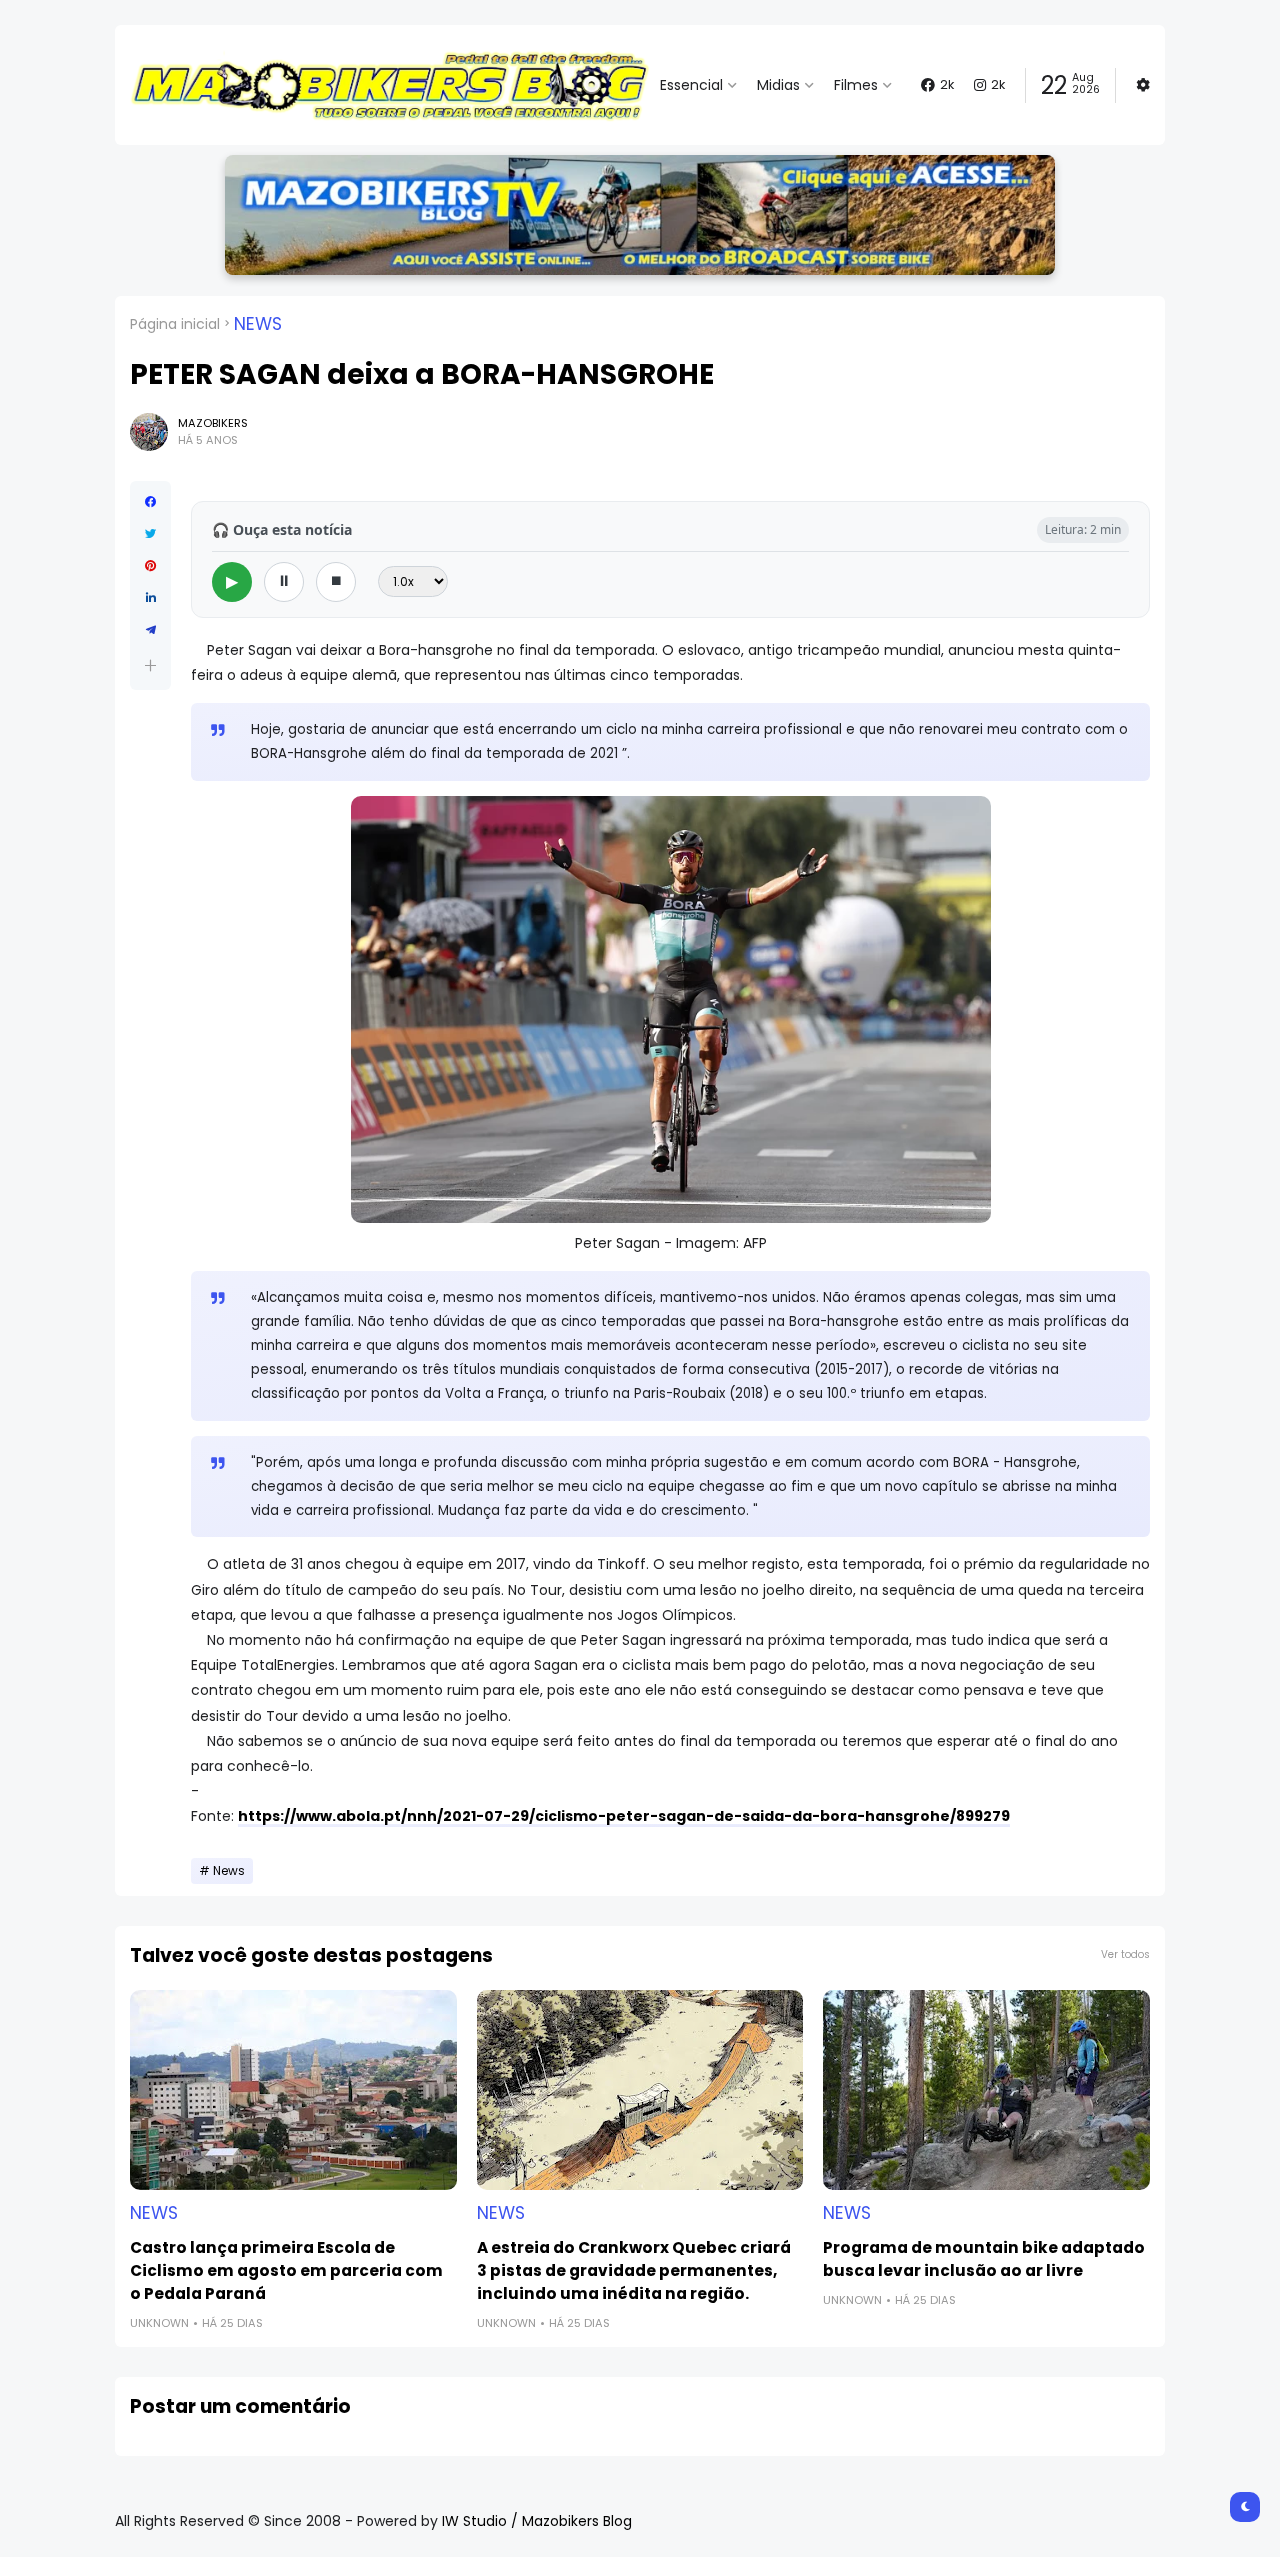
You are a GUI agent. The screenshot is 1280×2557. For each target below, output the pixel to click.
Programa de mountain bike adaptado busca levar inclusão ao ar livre (984, 2259)
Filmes (856, 85)
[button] (150, 665)
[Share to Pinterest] (150, 566)
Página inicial (175, 324)
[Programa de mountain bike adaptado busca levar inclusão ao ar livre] (986, 2090)
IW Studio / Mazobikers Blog (537, 2521)
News (258, 324)
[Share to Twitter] (150, 534)
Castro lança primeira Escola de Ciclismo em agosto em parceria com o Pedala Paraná (286, 2270)
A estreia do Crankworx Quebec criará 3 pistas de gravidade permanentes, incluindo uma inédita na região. (634, 2270)
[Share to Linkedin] (150, 598)
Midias (778, 85)
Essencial (691, 85)
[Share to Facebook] (150, 502)
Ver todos (1125, 1954)
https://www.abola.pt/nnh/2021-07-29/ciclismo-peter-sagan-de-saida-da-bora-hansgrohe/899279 (624, 1816)
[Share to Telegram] (150, 630)
